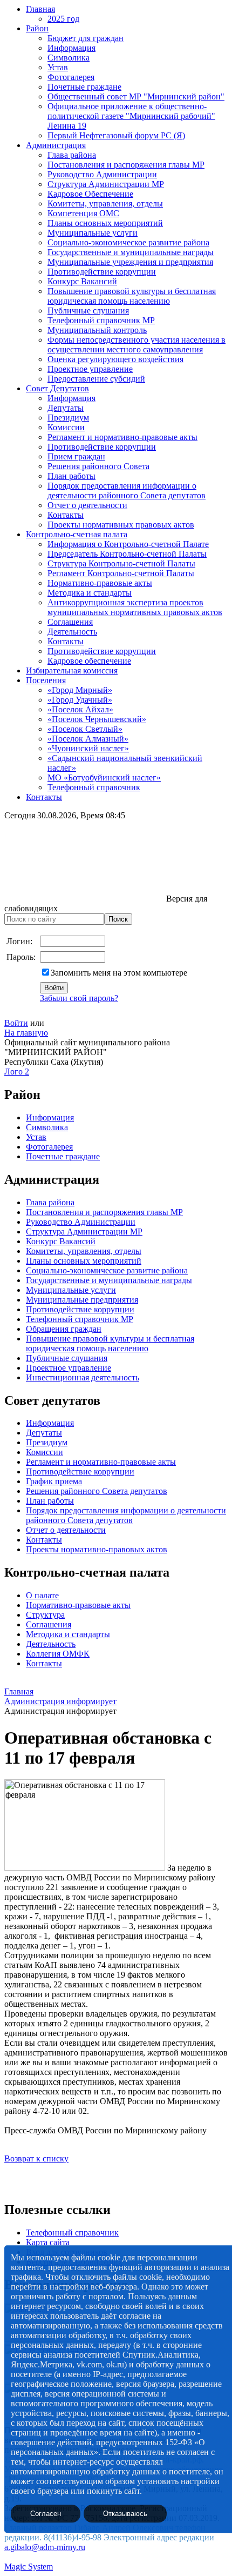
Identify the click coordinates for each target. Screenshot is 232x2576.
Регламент (45, 1462)
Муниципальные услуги (93, 233)
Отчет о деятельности (87, 505)
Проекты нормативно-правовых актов (97, 1549)
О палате (42, 1595)
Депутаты (66, 408)
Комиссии (66, 427)
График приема (54, 1481)
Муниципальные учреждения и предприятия (130, 262)
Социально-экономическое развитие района (128, 242)
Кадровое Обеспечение (90, 194)
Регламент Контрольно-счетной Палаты (121, 573)
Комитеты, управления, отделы (105, 203)
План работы (71, 476)
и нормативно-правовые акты (120, 1462)
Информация (71, 48)
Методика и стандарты (90, 593)
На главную (26, 1033)
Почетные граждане (84, 87)
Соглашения (70, 622)
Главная (40, 9)
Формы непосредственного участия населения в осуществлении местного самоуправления (137, 345)
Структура (45, 1615)
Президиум (68, 418)
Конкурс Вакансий (82, 281)
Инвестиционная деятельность (83, 1377)
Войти (16, 1023)
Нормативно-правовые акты (100, 583)
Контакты (66, 515)
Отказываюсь (125, 2514)
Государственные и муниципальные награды (131, 252)
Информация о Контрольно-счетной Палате (128, 544)
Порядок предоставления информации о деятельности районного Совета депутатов (127, 490)
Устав (58, 67)
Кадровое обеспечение (89, 661)
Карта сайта (48, 2242)
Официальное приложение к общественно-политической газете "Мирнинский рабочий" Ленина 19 (131, 116)
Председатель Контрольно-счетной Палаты (127, 554)
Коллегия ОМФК (58, 1654)
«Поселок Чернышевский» (97, 719)
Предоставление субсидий (96, 379)
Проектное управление (90, 369)
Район (37, 28)
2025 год (63, 19)
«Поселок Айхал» (80, 709)
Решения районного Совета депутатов (97, 1491)
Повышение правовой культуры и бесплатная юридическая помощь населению (132, 296)
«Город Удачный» (80, 700)
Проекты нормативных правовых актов (121, 525)
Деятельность (72, 632)
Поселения (46, 680)
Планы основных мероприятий (105, 223)
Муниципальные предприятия (82, 1300)
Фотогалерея (71, 77)
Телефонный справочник (94, 787)
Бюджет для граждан (86, 38)
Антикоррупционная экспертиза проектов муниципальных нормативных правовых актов (135, 607)
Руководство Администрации (102, 174)
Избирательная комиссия (72, 670)
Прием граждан (76, 456)
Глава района (72, 155)
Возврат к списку (36, 2158)
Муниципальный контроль (97, 330)
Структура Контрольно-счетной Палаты (121, 563)
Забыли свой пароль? (79, 998)
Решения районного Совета (98, 466)
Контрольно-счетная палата (77, 534)
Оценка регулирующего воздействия (115, 359)
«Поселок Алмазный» (88, 739)
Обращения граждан (64, 1329)
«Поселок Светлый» (85, 729)
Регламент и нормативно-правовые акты (122, 437)
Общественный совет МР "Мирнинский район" (136, 96)
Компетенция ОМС (83, 213)
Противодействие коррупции (102, 272)
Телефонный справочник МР (101, 320)
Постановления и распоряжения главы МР (126, 165)
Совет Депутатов (57, 388)
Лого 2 (17, 1072)
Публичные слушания (88, 311)
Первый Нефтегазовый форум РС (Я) (116, 135)
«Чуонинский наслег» (88, 748)
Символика (69, 58)
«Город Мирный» (80, 690)
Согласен (46, 2514)
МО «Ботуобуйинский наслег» (104, 778)
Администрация (56, 145)
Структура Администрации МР (106, 184)
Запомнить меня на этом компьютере (119, 973)
